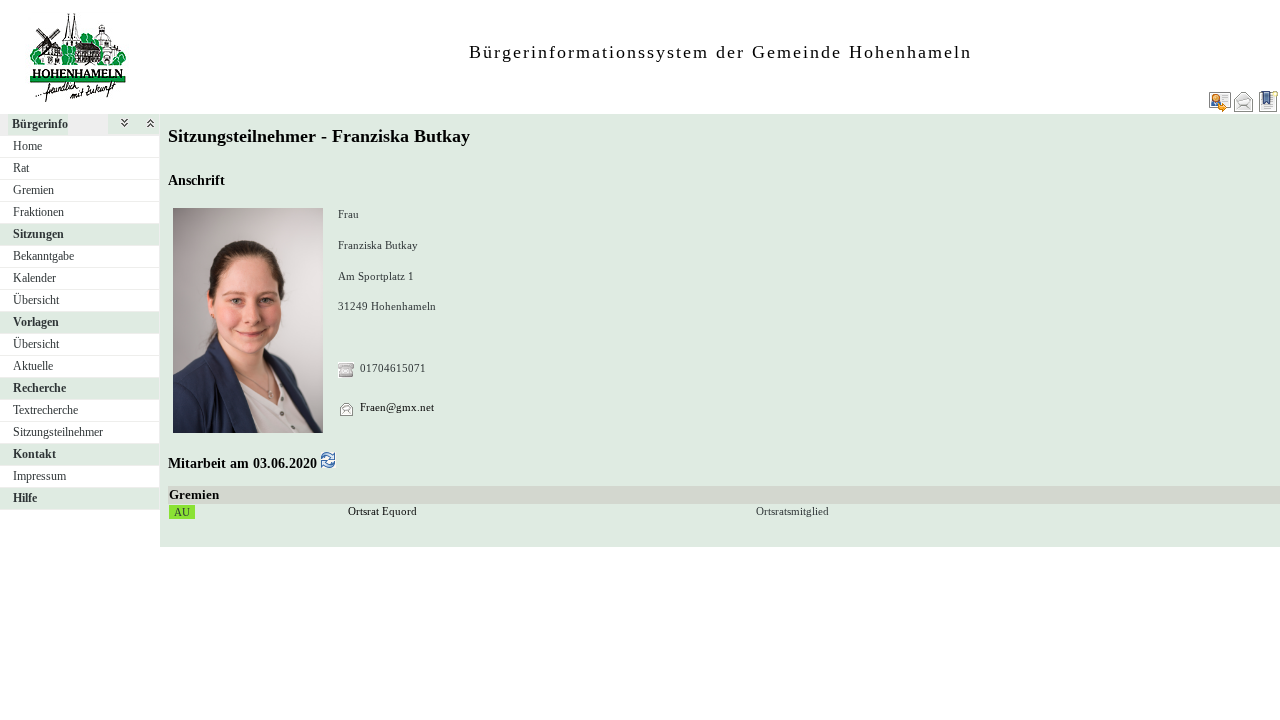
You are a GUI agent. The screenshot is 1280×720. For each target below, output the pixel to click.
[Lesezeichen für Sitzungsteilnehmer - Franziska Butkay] (1268, 101)
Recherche (39, 388)
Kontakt (34, 454)
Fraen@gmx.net (397, 407)
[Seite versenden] (1244, 101)
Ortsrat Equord (382, 511)
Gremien (33, 190)
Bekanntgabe (43, 256)
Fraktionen (38, 212)
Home (27, 146)
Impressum (39, 476)
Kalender (34, 278)
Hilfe (25, 498)
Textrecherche (45, 410)
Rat (21, 168)
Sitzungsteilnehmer (58, 432)
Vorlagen (36, 322)
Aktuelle (33, 366)
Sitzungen (38, 234)
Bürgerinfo (40, 124)
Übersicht (36, 300)
